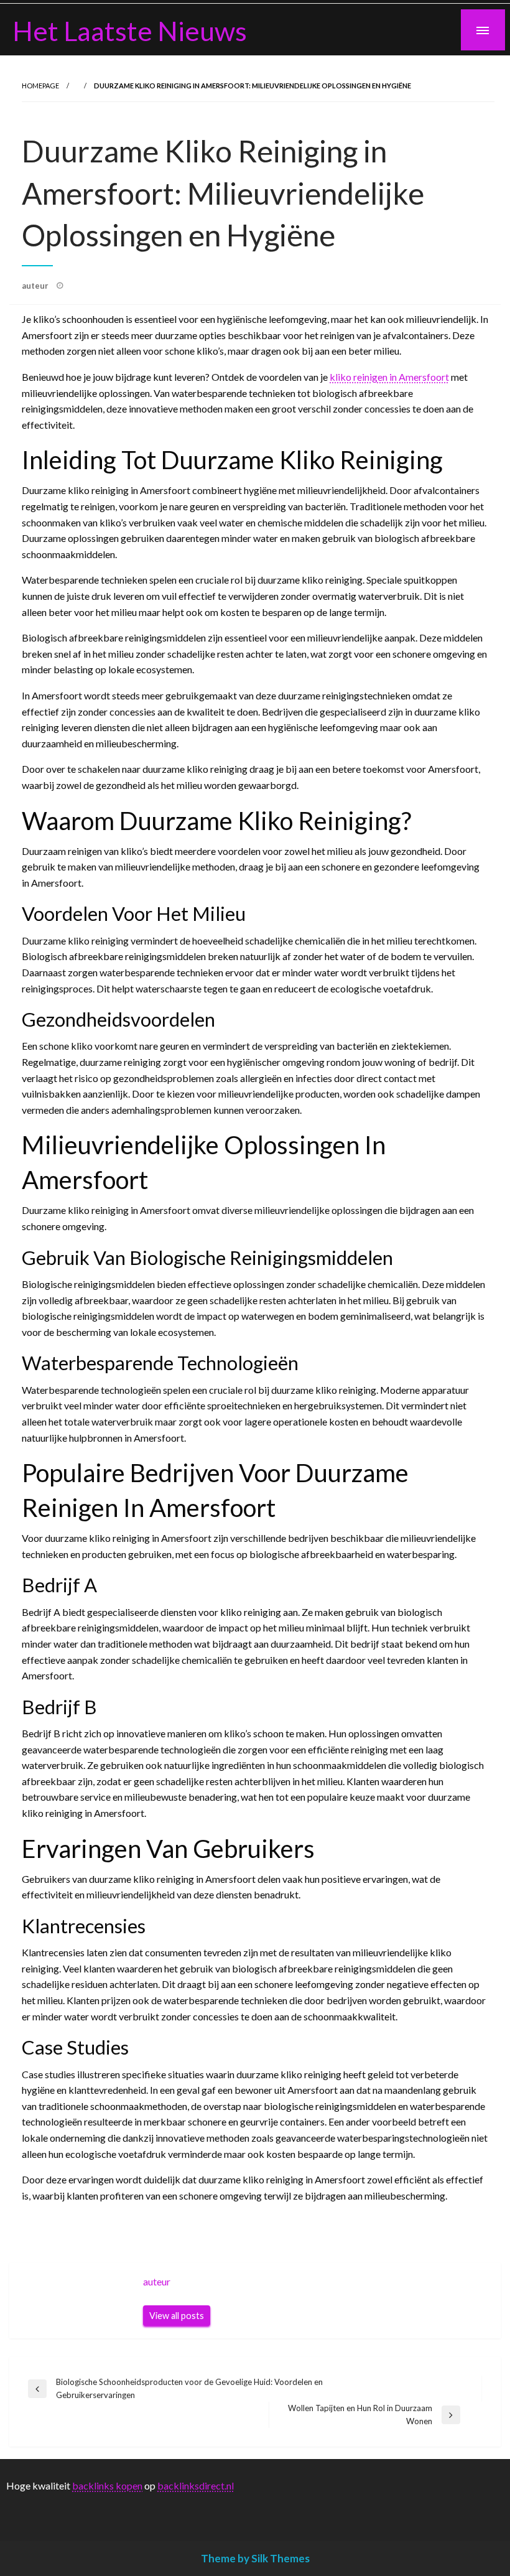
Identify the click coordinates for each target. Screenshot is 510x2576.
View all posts (177, 2316)
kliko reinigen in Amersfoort (389, 377)
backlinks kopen (107, 2485)
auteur (36, 286)
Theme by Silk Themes (255, 2558)
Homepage (40, 86)
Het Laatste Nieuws (130, 30)
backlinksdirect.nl (196, 2485)
